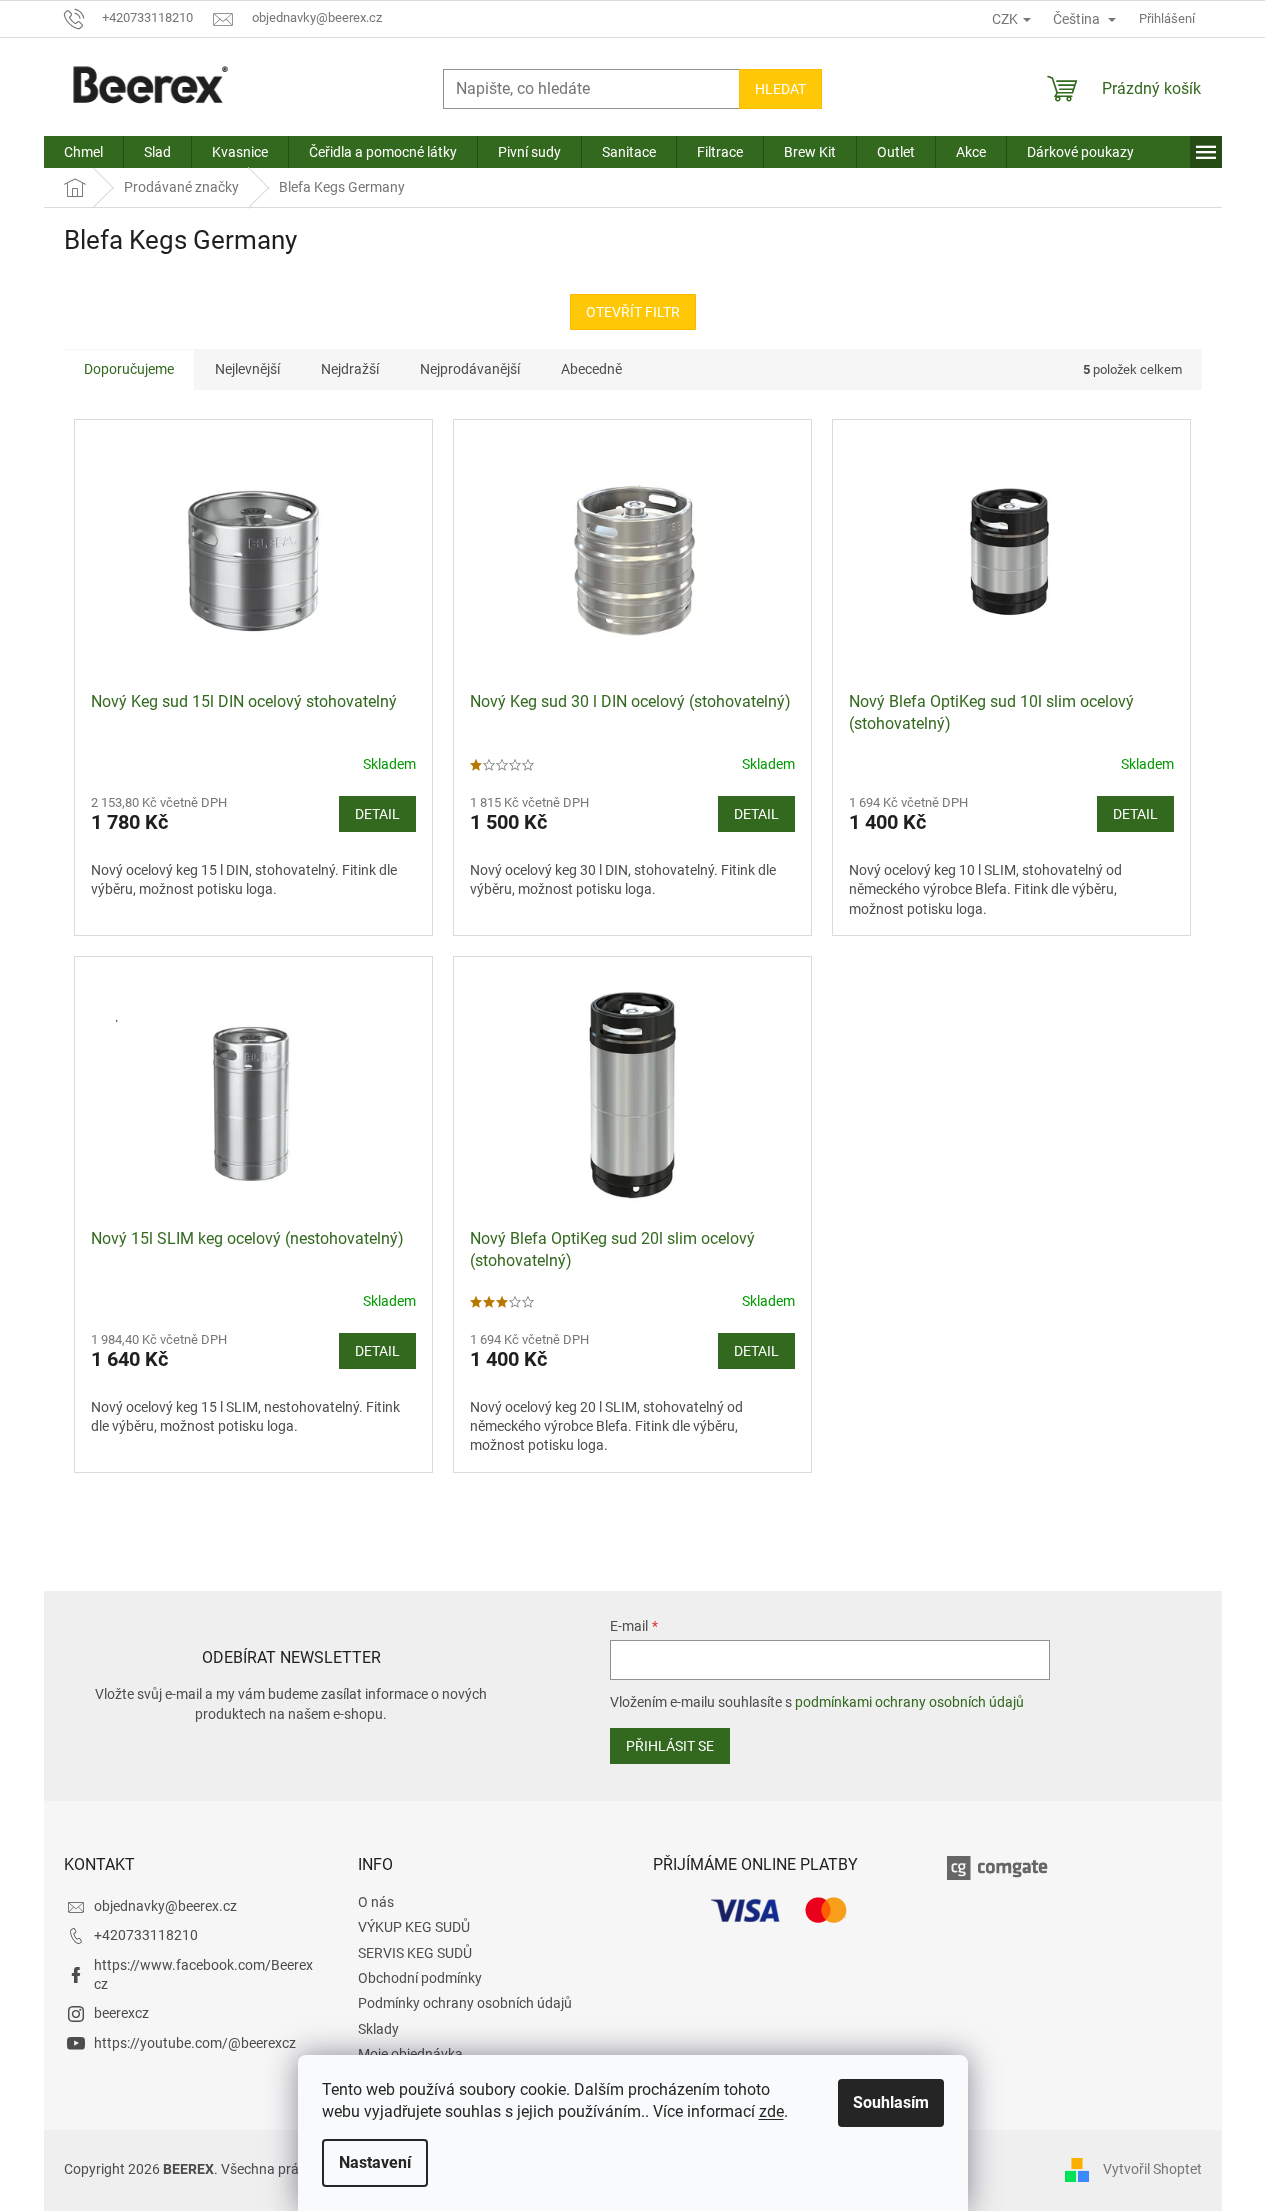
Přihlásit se (670, 1746)
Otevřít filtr (633, 312)
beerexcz (121, 2013)
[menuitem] (83, 152)
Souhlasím (891, 2102)
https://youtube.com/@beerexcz (195, 2043)
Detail (377, 814)
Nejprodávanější (470, 369)
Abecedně (591, 369)
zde (771, 2111)
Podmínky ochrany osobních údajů (465, 2003)
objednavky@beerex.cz (165, 1906)
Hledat (780, 89)
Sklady (378, 2029)
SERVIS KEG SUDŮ (415, 1953)
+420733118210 (146, 1935)
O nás (376, 1902)
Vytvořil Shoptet (1152, 2169)
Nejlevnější (247, 369)
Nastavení (375, 2162)
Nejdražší (350, 369)
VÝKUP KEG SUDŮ (414, 1927)
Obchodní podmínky (420, 1978)
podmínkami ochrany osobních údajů (909, 1702)
